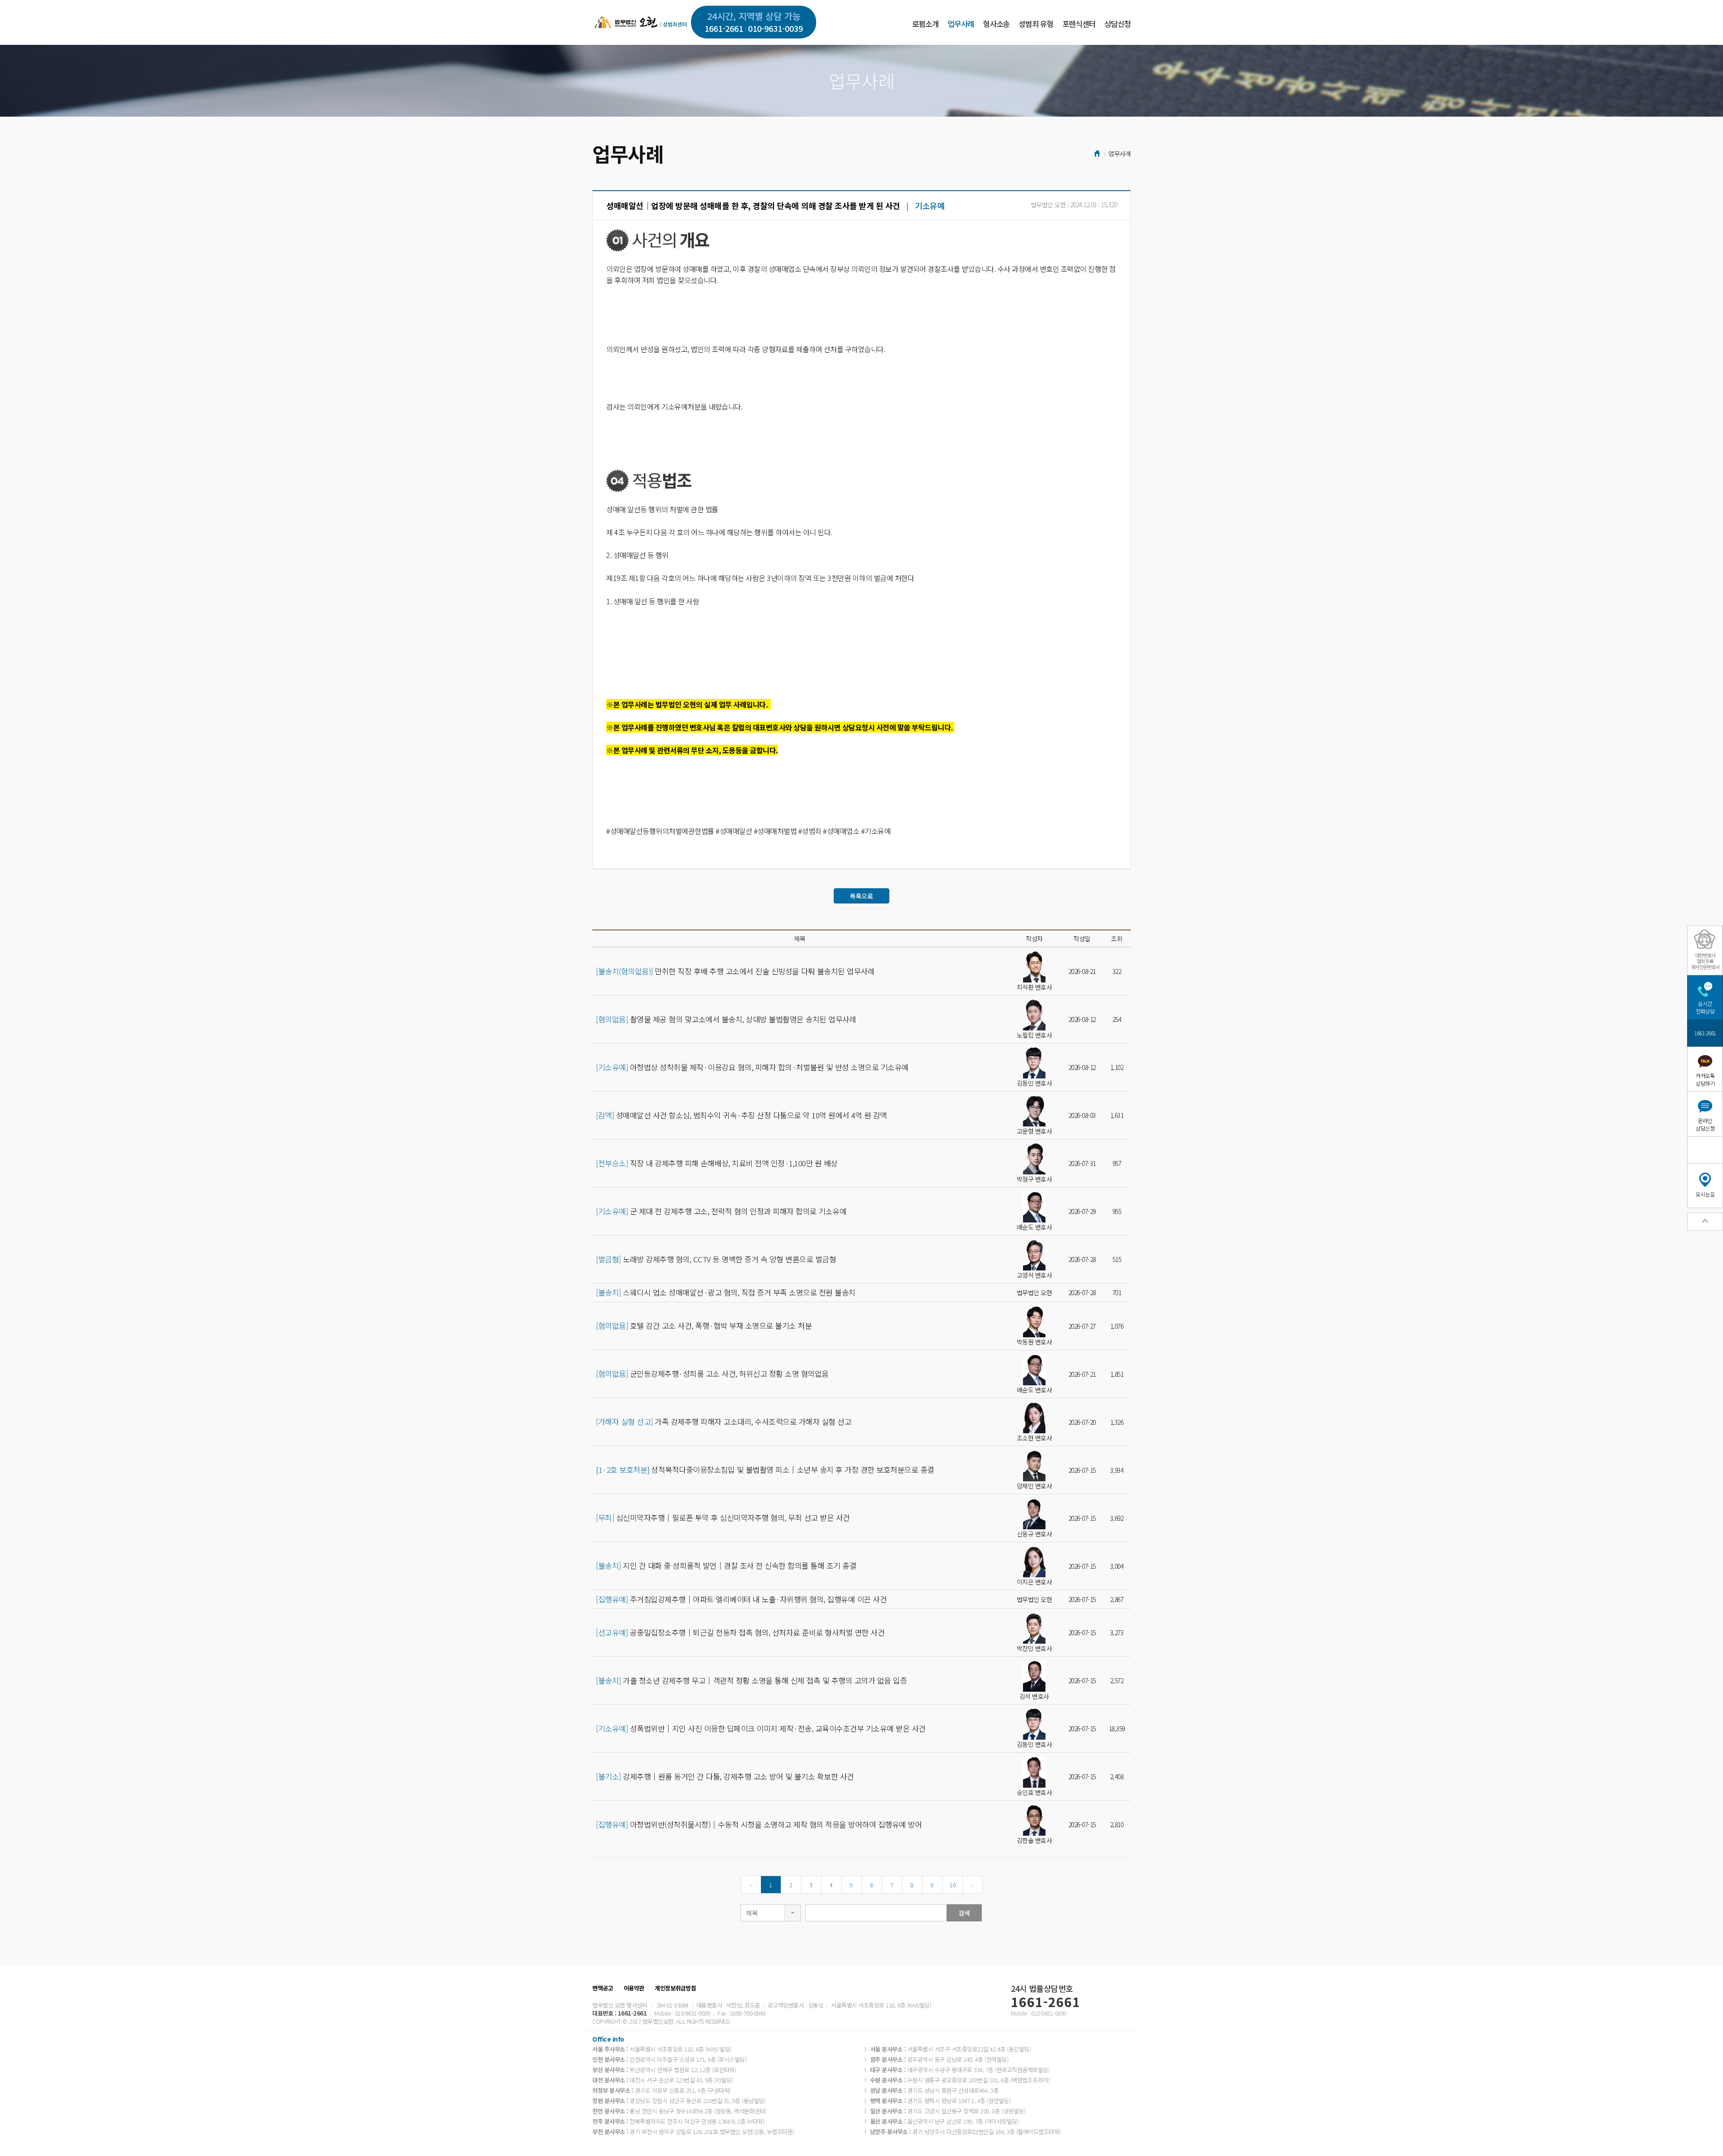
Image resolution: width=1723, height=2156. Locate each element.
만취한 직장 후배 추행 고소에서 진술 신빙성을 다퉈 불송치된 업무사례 (735, 971)
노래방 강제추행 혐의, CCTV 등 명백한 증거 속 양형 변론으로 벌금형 (716, 1259)
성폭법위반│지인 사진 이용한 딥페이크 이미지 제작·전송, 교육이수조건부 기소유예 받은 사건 (761, 1728)
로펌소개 (925, 24)
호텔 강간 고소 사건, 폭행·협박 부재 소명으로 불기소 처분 (704, 1326)
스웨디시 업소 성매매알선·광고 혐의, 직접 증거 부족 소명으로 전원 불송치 (726, 1292)
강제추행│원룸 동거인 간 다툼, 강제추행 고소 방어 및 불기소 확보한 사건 (725, 1776)
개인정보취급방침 (675, 1988)
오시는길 (1705, 1194)
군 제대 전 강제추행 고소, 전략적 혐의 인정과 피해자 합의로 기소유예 (721, 1211)
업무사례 (961, 24)
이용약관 (634, 1988)
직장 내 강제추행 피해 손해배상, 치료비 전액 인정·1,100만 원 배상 (717, 1163)
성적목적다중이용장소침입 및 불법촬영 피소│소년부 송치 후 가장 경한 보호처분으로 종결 (765, 1470)
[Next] (973, 1885)
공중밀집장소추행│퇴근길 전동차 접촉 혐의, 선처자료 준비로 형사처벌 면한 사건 (740, 1632)
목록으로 (861, 896)
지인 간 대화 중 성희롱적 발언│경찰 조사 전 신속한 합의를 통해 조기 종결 (726, 1566)
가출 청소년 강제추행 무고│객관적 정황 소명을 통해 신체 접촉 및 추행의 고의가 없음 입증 (751, 1680)
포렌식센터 (1079, 24)
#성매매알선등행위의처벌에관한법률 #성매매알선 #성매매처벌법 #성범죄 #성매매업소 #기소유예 (748, 831)
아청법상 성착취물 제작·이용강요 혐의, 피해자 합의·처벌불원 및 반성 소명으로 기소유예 (752, 1067)
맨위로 (1705, 1222)
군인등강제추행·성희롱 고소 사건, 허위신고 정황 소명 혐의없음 (712, 1374)
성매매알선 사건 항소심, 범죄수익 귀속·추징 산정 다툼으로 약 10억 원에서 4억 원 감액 (741, 1115)
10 (952, 1885)
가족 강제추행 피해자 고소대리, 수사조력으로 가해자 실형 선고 (724, 1422)
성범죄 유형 (1036, 24)
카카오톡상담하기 (1705, 1079)
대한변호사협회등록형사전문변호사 (1705, 961)
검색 (964, 1913)
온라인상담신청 (1705, 1124)
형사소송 (996, 24)
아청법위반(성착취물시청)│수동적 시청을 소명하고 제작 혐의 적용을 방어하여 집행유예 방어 (759, 1824)
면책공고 (603, 1988)
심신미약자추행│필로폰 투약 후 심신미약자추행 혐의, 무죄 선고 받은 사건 (723, 1518)
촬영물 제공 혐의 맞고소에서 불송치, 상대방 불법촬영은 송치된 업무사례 (726, 1019)
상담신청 (1117, 24)
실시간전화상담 (1705, 1007)
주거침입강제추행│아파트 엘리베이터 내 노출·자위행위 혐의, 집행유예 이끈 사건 (741, 1599)
